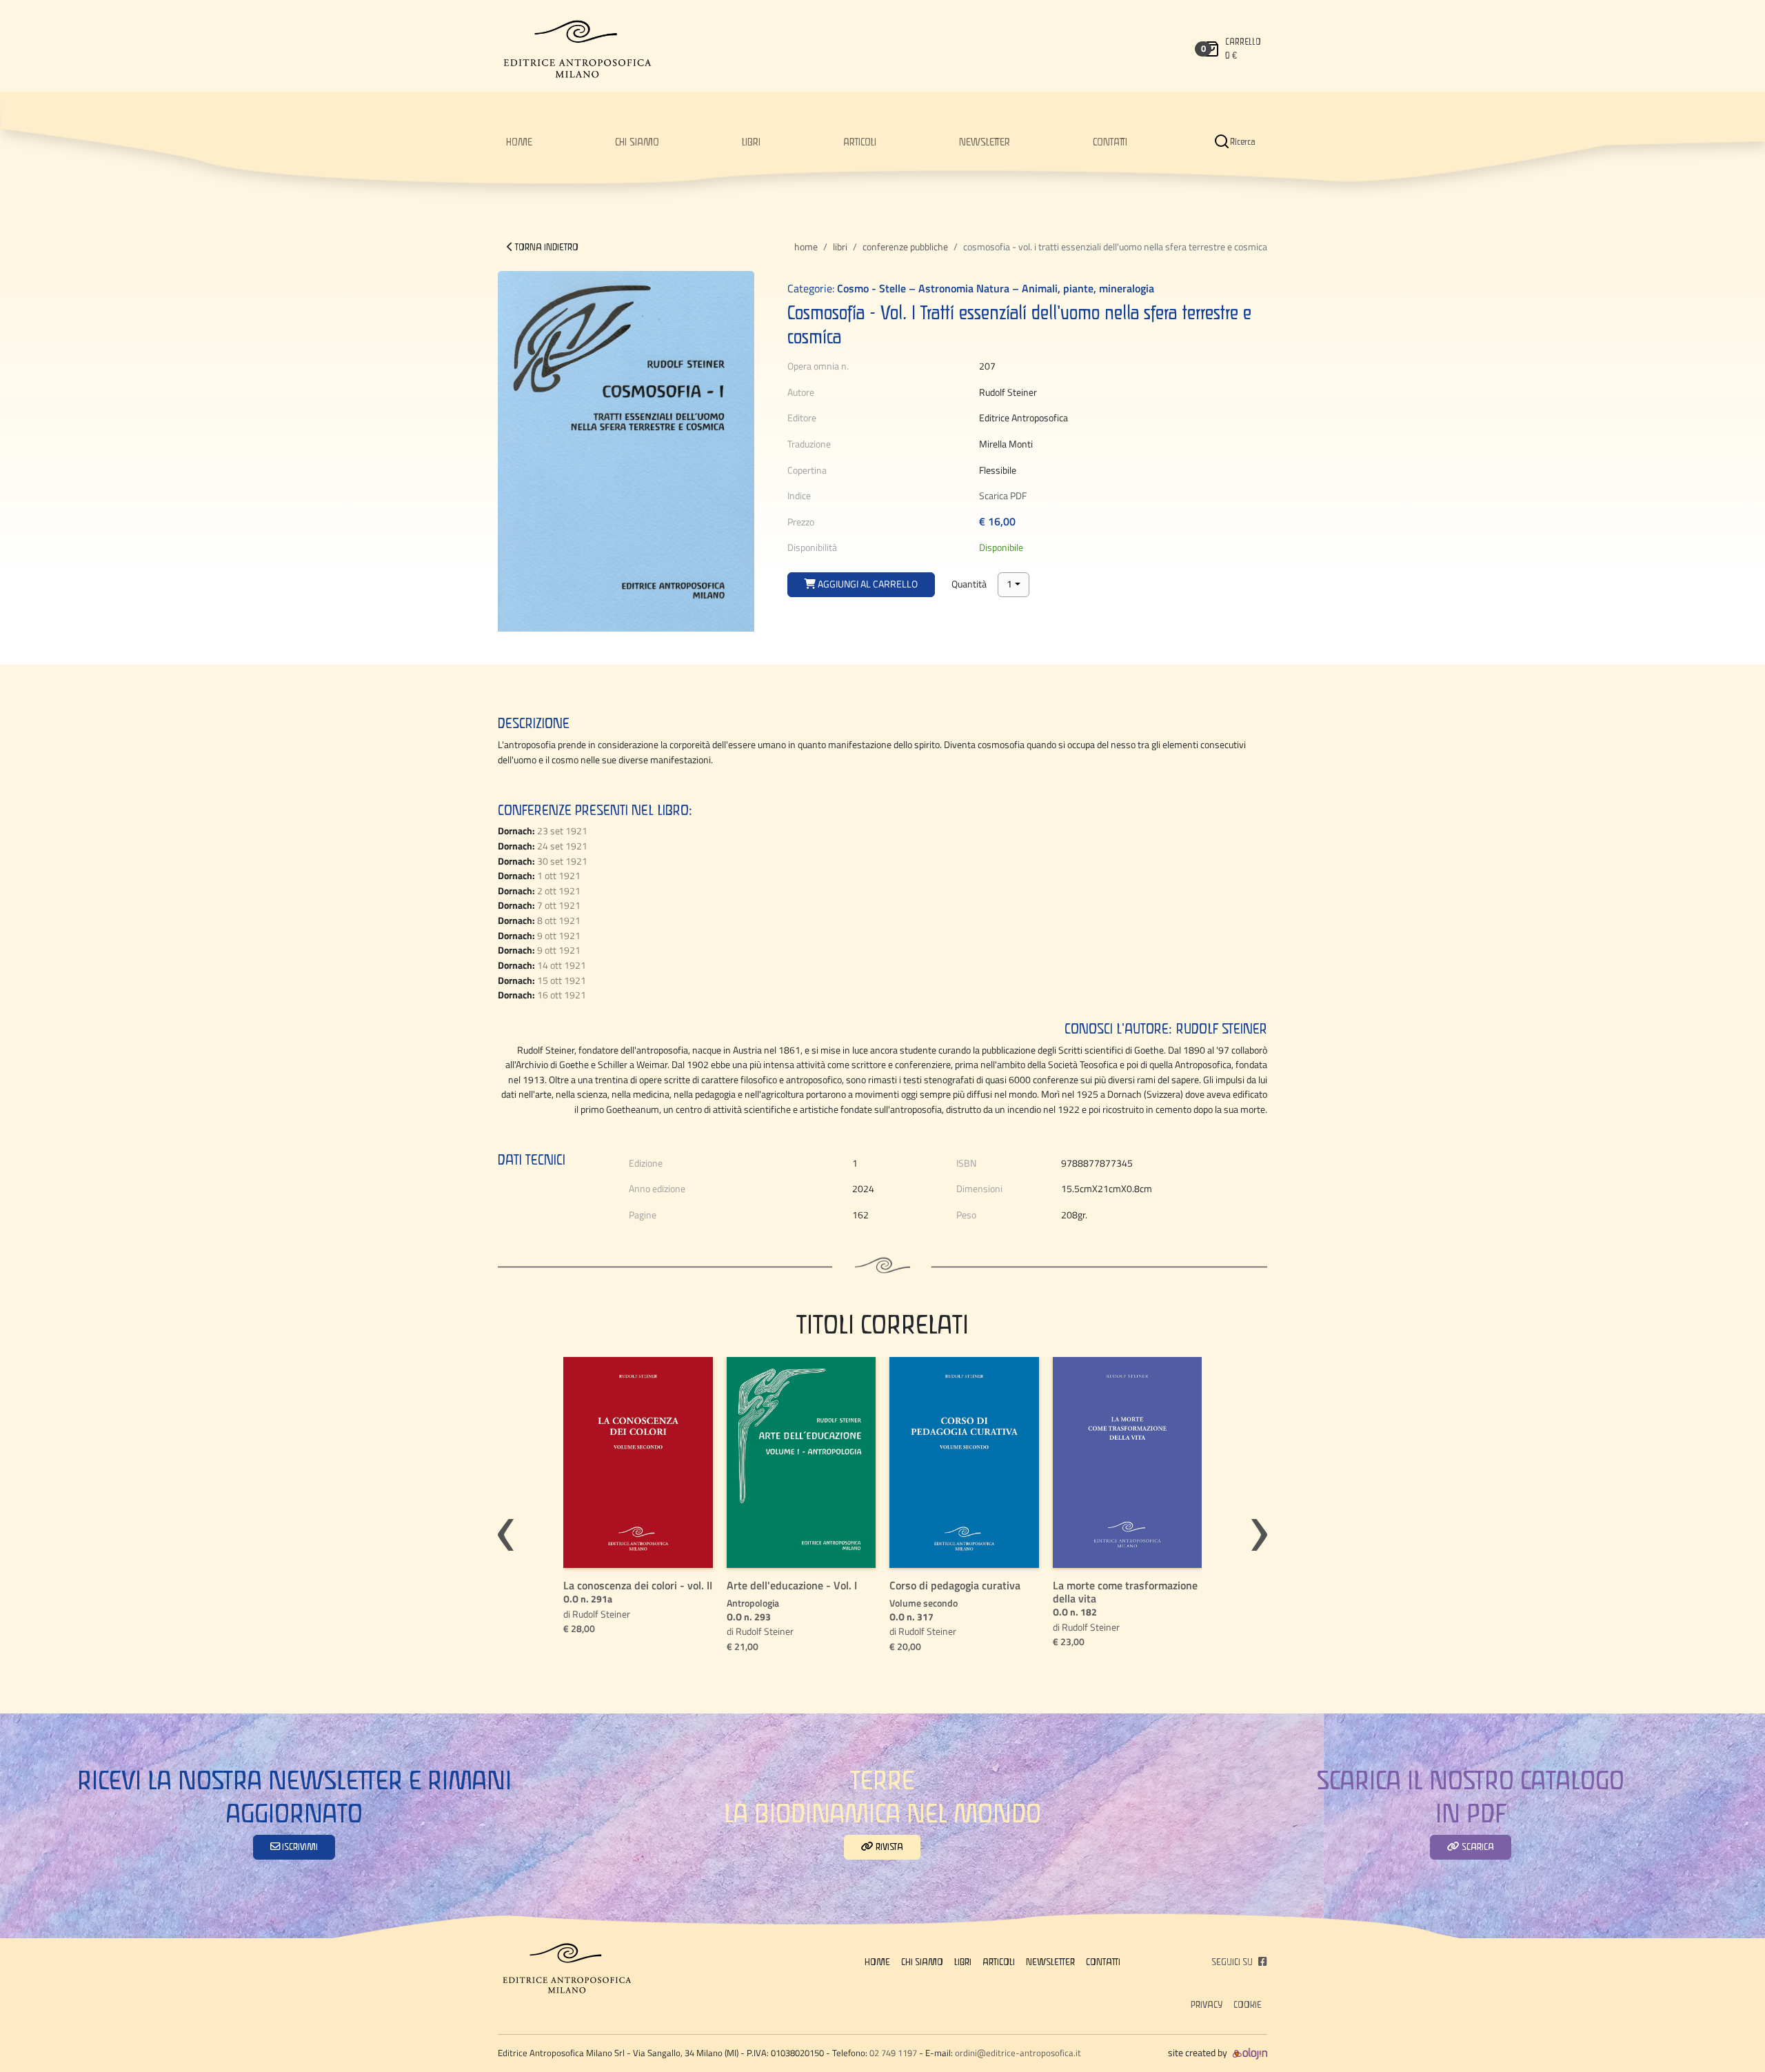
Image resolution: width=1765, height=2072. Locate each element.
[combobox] (1013, 585)
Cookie (1248, 2004)
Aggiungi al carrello (867, 584)
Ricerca (1243, 141)
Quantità (969, 584)
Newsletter (985, 141)
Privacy (1207, 2004)
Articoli (860, 141)
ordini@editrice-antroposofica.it (1018, 2053)
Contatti (1110, 141)
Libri (751, 141)
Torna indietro (546, 247)
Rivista (888, 1847)
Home (806, 247)
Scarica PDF (1003, 496)
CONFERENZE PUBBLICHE (905, 247)
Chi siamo (637, 141)
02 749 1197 (893, 2053)
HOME (519, 141)
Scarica (1477, 1847)
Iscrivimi (299, 1847)
